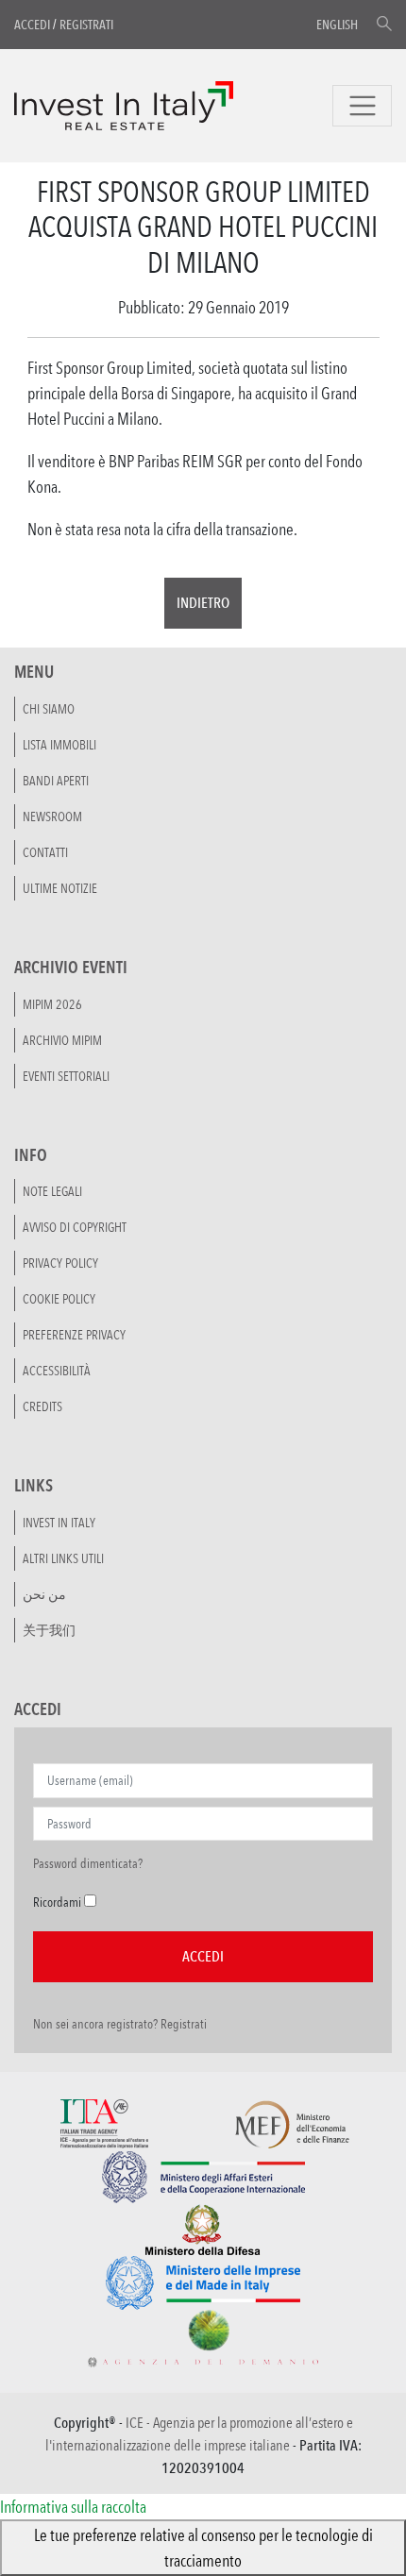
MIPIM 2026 (52, 1004)
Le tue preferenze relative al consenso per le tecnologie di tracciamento (203, 2547)
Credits (42, 1406)
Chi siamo (49, 709)
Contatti (45, 852)
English (337, 25)
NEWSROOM (52, 817)
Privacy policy (60, 1263)
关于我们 (49, 1630)
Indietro (203, 603)
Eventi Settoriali (66, 1076)
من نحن (44, 1594)
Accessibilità (57, 1371)
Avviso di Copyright (75, 1227)
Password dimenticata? (88, 1863)
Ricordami (57, 1902)
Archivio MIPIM (62, 1040)
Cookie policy (59, 1299)
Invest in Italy (59, 1523)
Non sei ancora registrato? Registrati (120, 2024)
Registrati (86, 25)
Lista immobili (59, 745)
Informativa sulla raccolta (73, 2506)
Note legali (52, 1191)
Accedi (32, 25)
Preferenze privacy (74, 1335)
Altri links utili (63, 1558)
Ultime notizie (60, 888)
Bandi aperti (56, 781)
